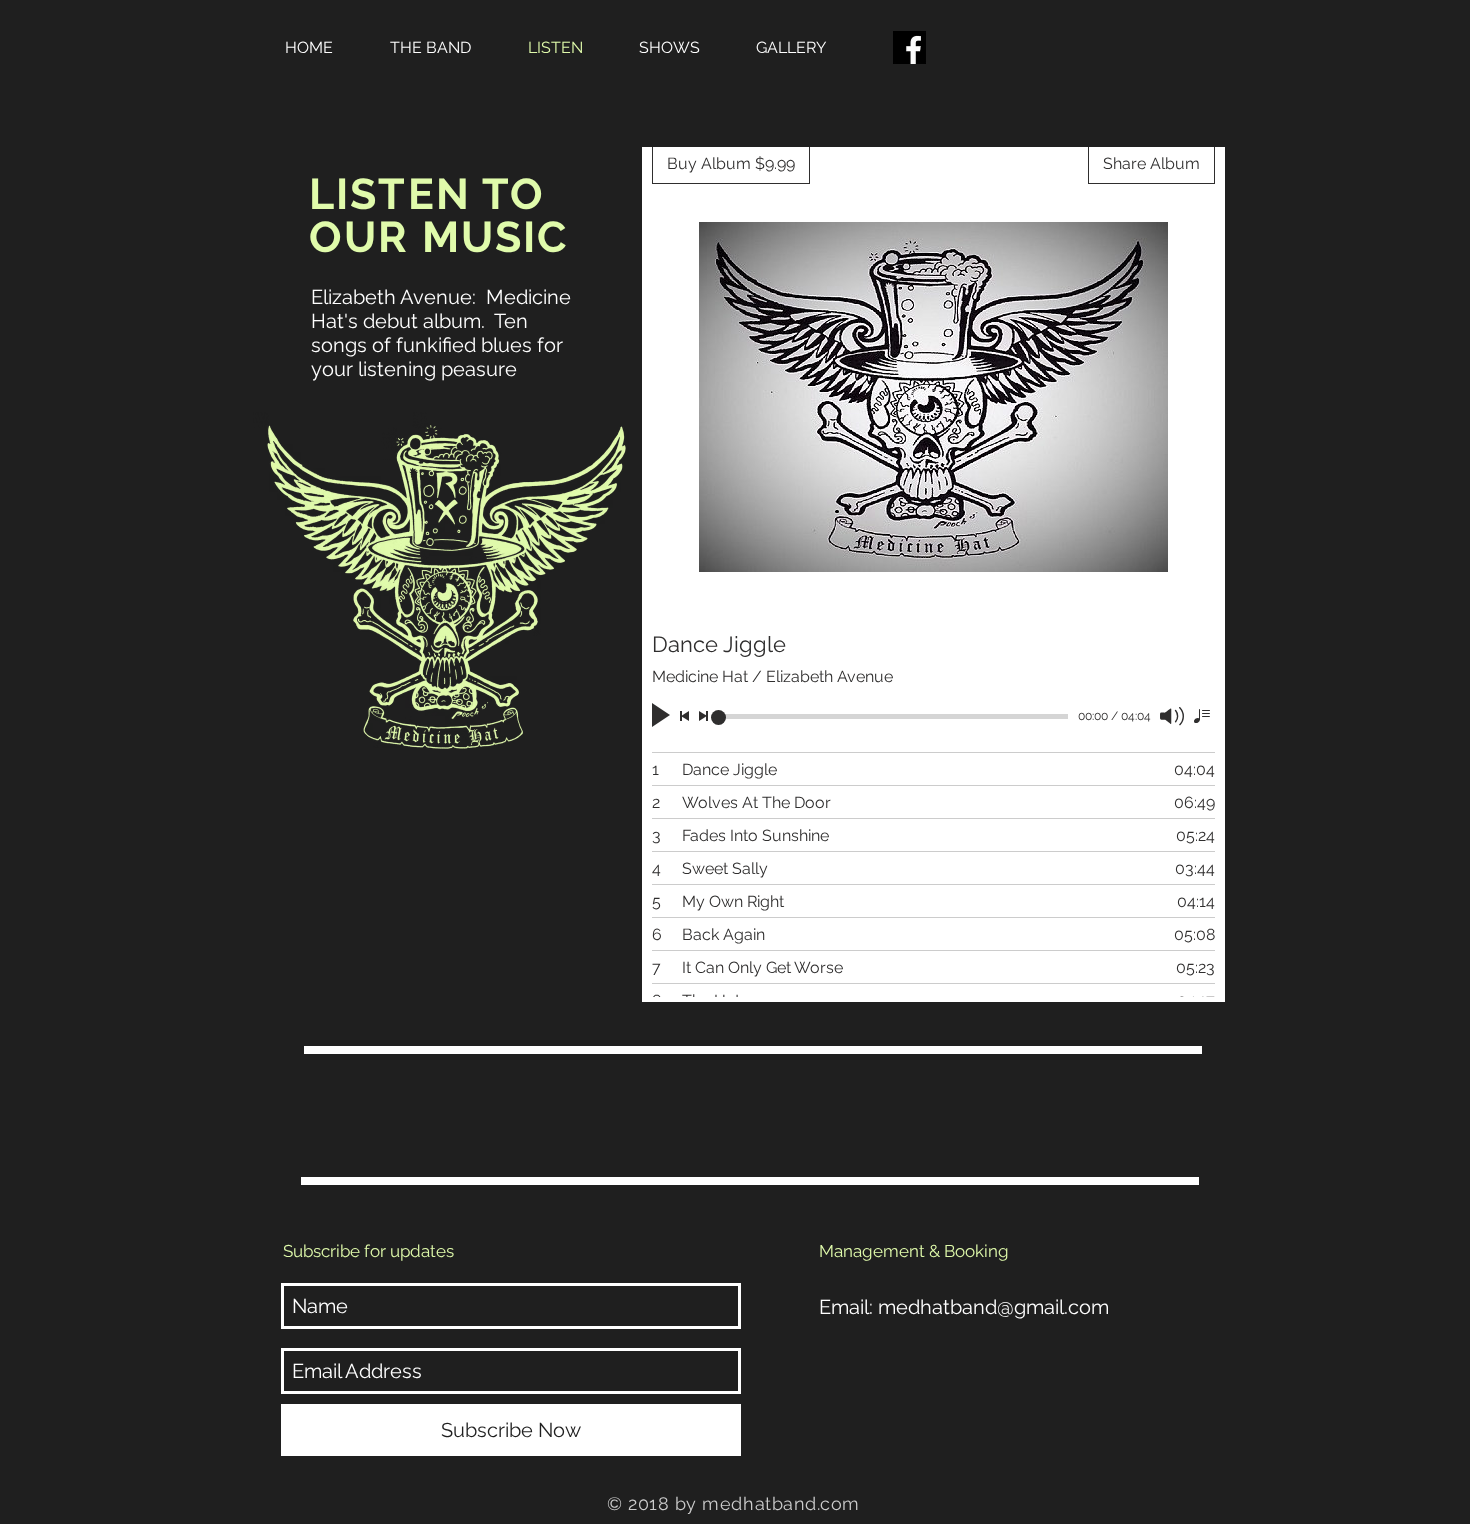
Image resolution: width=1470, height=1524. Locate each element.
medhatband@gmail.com (993, 1307)
